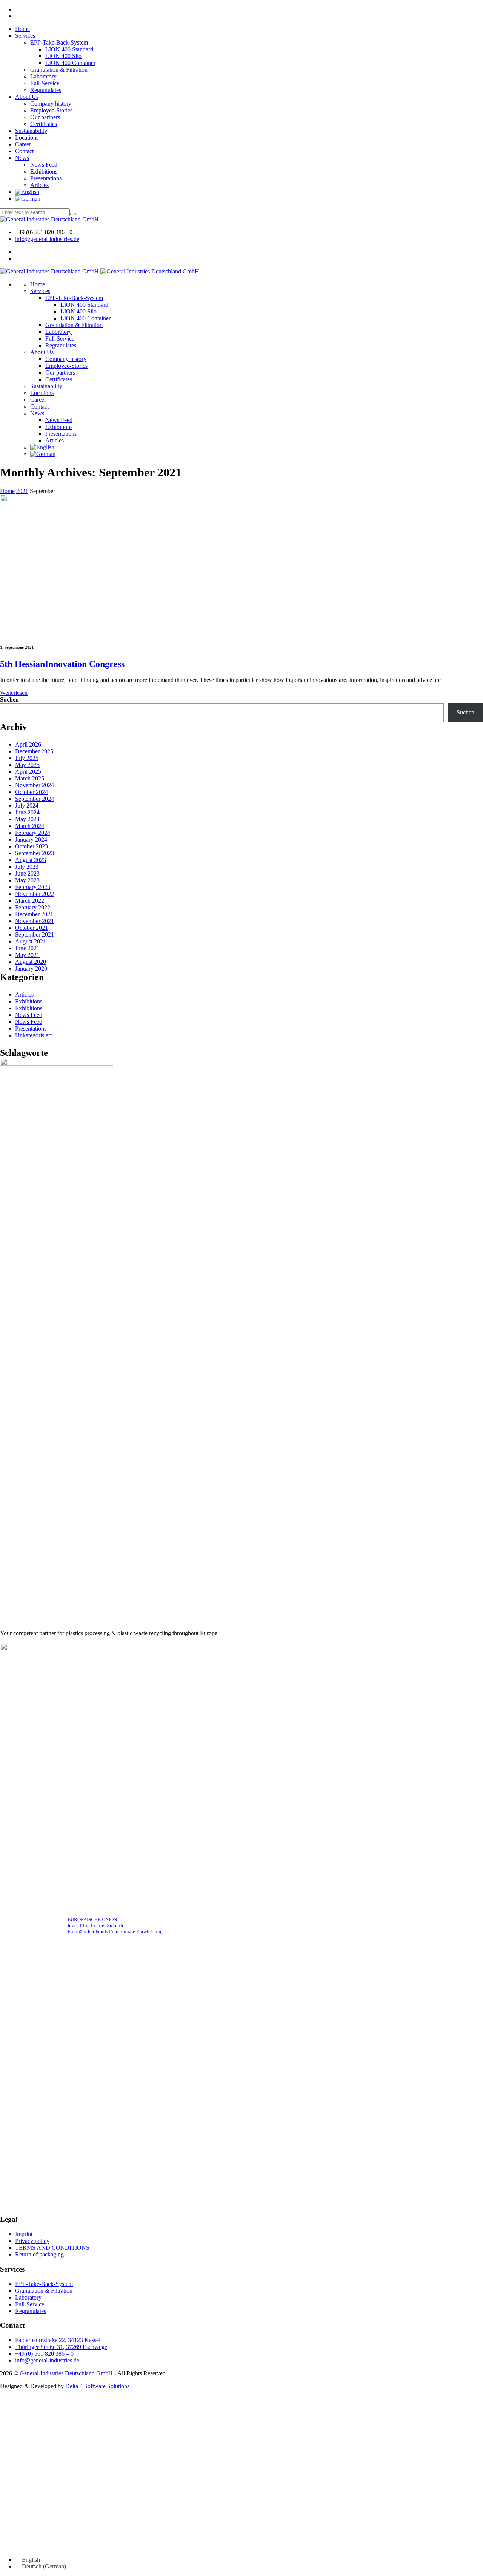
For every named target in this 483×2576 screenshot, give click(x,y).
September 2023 (35, 853)
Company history (51, 104)
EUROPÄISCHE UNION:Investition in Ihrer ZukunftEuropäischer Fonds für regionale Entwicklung (115, 1925)
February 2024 (33, 833)
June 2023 (27, 873)
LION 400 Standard (69, 49)
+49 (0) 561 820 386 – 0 (44, 2354)
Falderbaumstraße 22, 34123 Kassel (58, 2340)
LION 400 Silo (63, 56)
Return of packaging (39, 2254)
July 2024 (27, 806)
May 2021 (27, 955)
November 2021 (35, 921)
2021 (22, 491)
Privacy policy (32, 2241)
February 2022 (33, 907)
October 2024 (32, 792)
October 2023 (32, 846)
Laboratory (43, 76)
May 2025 (27, 765)
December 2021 (34, 914)
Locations (27, 137)
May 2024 (27, 819)
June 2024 (27, 812)
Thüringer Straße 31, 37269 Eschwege (61, 2347)
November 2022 (35, 894)
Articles (39, 185)
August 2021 (31, 941)
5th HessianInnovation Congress (62, 664)
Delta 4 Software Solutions (97, 2386)
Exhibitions (44, 171)
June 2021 (27, 948)
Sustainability (31, 131)
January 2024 (31, 839)
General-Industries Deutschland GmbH (66, 2373)
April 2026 (28, 744)
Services (25, 36)
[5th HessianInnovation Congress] (108, 632)
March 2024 (30, 826)
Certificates (44, 124)
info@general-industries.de (47, 239)
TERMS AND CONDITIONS (52, 2248)
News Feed (44, 165)
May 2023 (27, 880)
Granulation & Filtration (59, 70)
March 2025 (30, 778)
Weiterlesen (14, 693)
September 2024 (35, 799)
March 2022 (30, 901)
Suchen (9, 700)
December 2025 (34, 751)
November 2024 (35, 785)
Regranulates (46, 90)
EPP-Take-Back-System (59, 42)
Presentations (46, 178)
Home (22, 29)
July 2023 (27, 867)
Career (23, 144)
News (22, 158)
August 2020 (31, 962)
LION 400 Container (70, 63)
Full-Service (45, 83)
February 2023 (33, 887)
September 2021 (35, 935)
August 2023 (31, 860)
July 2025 (27, 758)
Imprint (24, 2234)
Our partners (45, 117)
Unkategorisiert (33, 1035)
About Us (27, 97)
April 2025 (28, 772)
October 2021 (32, 928)
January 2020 (31, 968)
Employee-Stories (51, 110)
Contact (24, 151)
